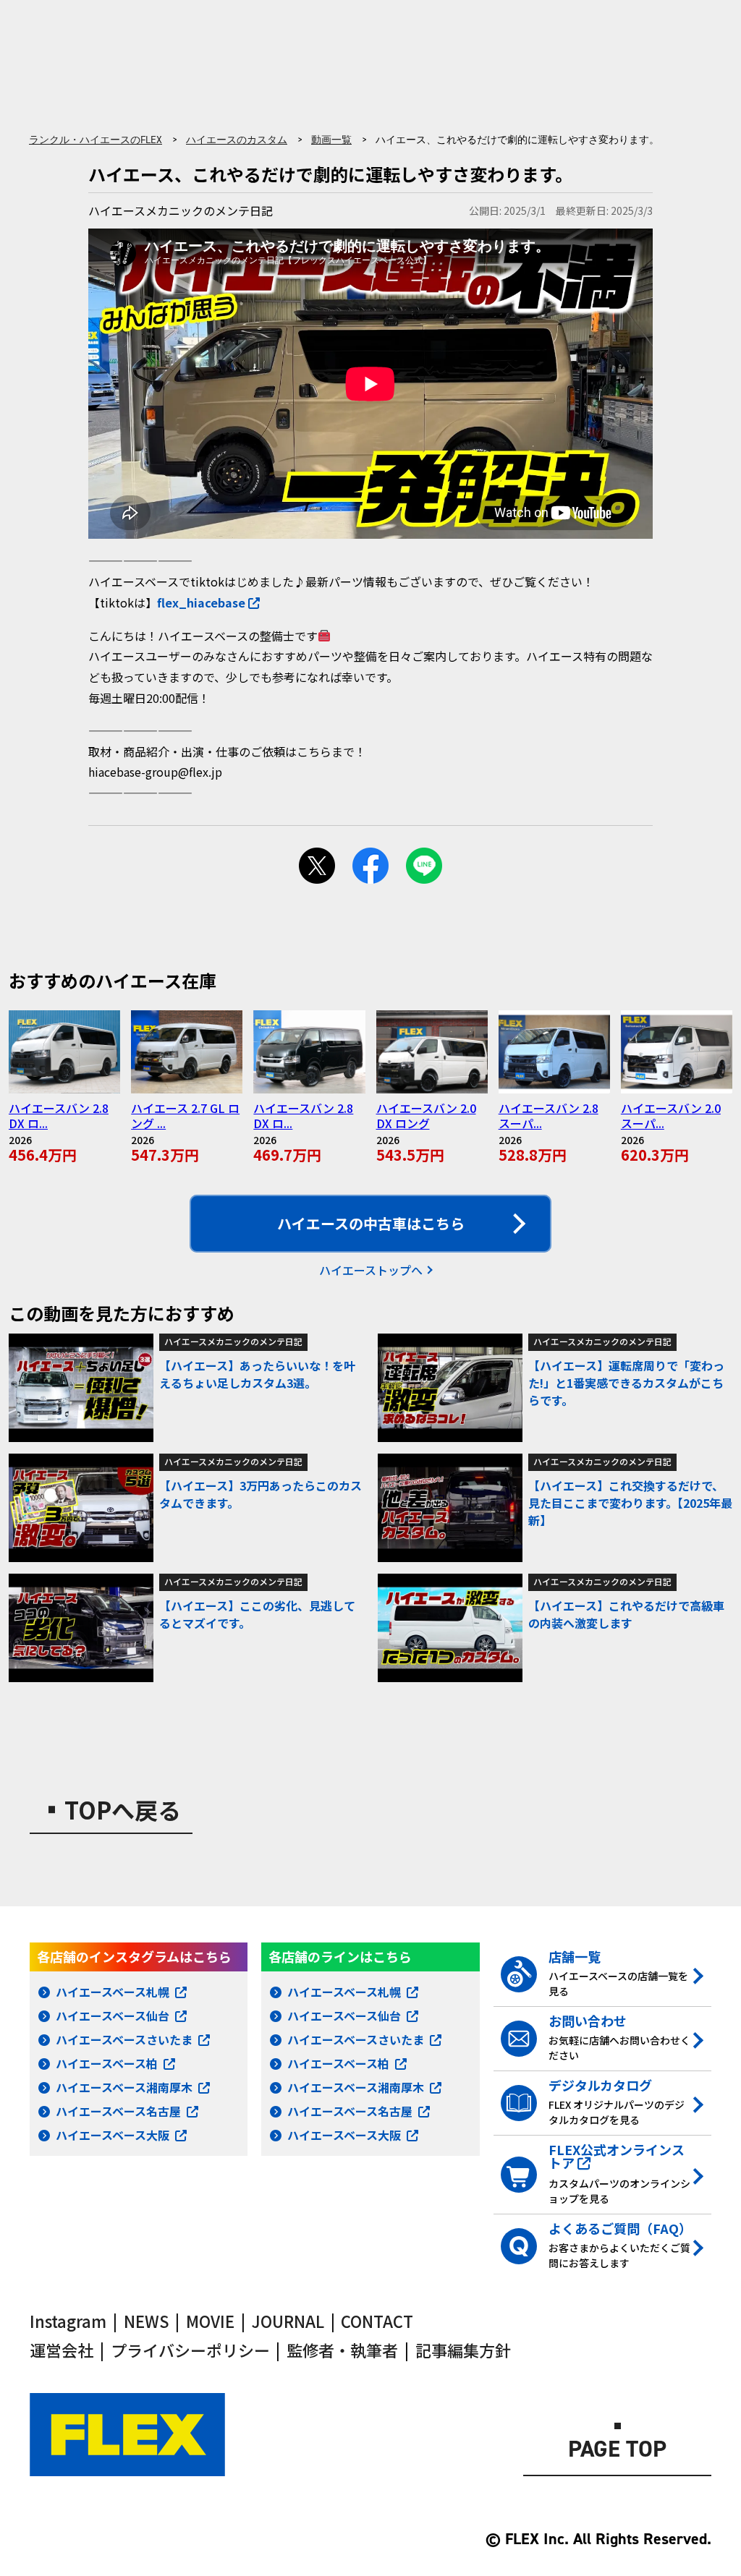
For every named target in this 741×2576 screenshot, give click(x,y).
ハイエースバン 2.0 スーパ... (671, 1116)
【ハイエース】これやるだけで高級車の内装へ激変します (626, 1614)
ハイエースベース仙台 (113, 2016)
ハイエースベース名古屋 (118, 2111)
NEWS (147, 2321)
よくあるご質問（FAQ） (620, 2228)
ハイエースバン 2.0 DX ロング (426, 1116)
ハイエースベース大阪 (113, 2135)
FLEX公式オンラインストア (617, 2156)
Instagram (68, 2321)
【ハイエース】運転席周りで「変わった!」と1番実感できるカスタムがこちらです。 (626, 1383)
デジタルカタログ (600, 2085)
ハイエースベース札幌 (113, 1992)
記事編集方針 (463, 2350)
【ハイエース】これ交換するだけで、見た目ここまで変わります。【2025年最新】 (630, 1503)
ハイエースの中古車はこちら (371, 1223)
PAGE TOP (617, 2451)
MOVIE (210, 2321)
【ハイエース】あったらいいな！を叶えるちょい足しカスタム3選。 (257, 1374)
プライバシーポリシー (190, 2350)
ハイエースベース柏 (107, 2063)
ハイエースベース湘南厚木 (124, 2087)
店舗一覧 (575, 1956)
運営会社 (62, 2350)
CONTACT (377, 2321)
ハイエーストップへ (371, 1270)
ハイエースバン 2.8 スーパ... (549, 1116)
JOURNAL (288, 2321)
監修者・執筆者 (342, 2350)
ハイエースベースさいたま (124, 2039)
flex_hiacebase (201, 602)
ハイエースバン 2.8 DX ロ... (59, 1116)
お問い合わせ (588, 2021)
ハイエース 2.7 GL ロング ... (185, 1116)
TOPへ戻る (123, 1809)
